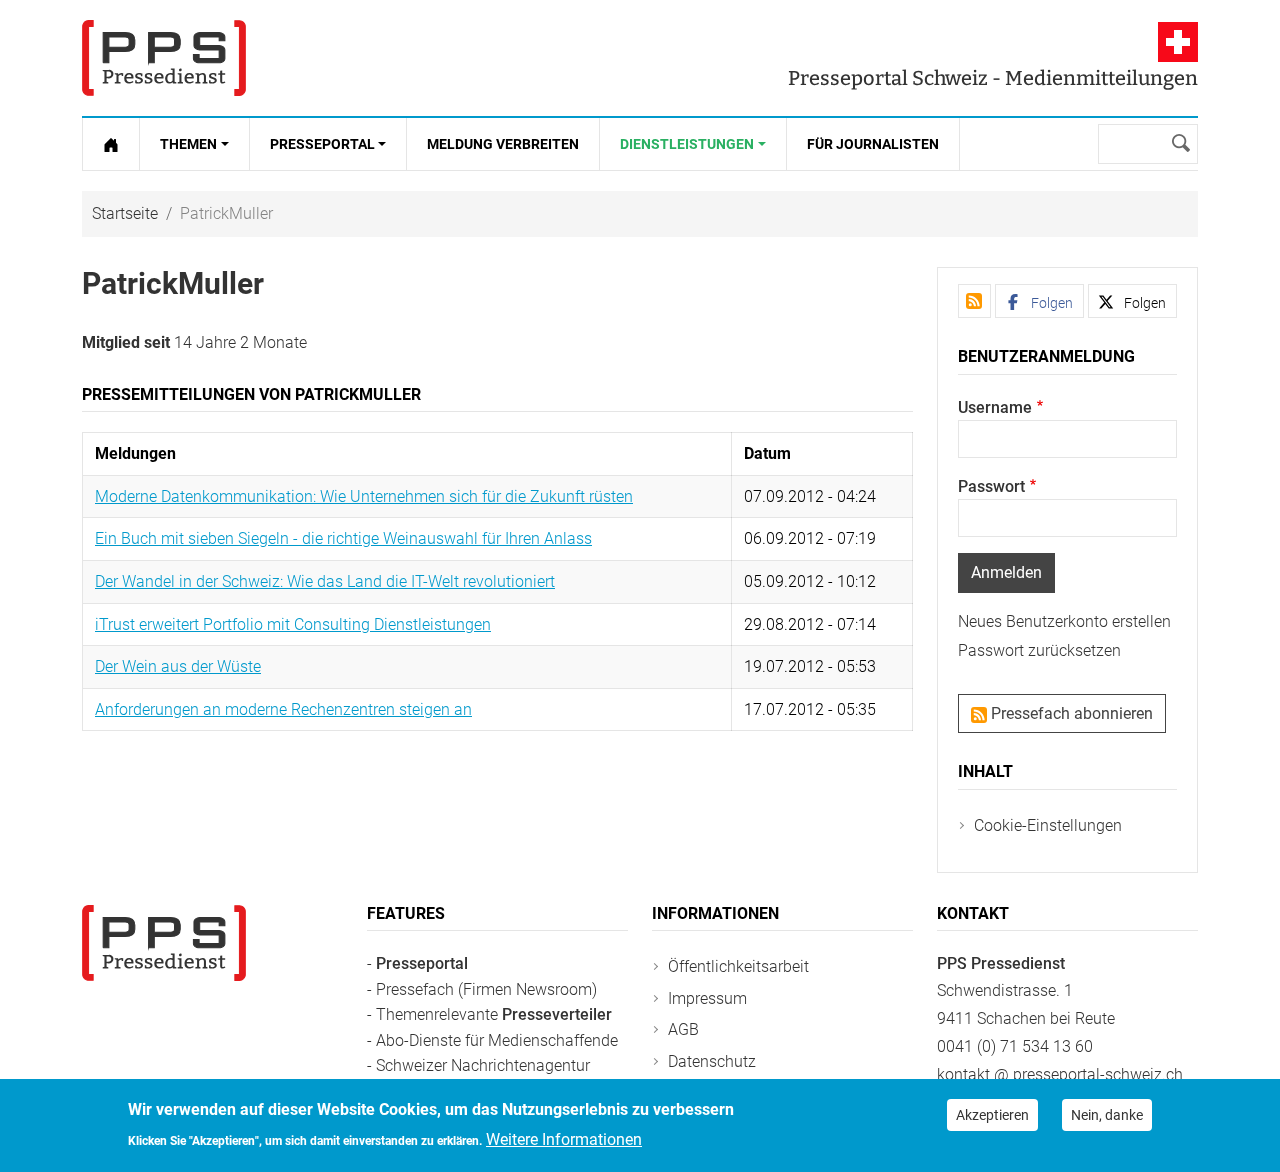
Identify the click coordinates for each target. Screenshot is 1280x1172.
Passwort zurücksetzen (1039, 650)
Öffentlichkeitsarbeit (738, 966)
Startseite (125, 213)
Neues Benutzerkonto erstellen (1064, 621)
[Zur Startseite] (111, 144)
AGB (683, 1029)
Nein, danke (1107, 1115)
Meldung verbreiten (503, 144)
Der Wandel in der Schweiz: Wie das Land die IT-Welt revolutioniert (325, 581)
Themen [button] (188, 144)
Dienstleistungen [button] (687, 144)
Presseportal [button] (322, 144)
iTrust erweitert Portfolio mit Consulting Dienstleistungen (293, 624)
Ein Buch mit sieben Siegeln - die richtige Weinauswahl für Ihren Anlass (343, 538)
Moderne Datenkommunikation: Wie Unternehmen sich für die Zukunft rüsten (364, 496)
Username (995, 407)
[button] (1039, 301)
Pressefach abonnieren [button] (1070, 713)
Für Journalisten (873, 144)
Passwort (991, 486)
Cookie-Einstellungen (1048, 825)
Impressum (707, 998)
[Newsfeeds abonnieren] (974, 301)
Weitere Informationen (564, 1138)
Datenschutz (712, 1061)
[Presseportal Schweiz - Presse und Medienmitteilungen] (164, 58)
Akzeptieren (992, 1115)
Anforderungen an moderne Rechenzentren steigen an (283, 709)
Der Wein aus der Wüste (178, 666)
